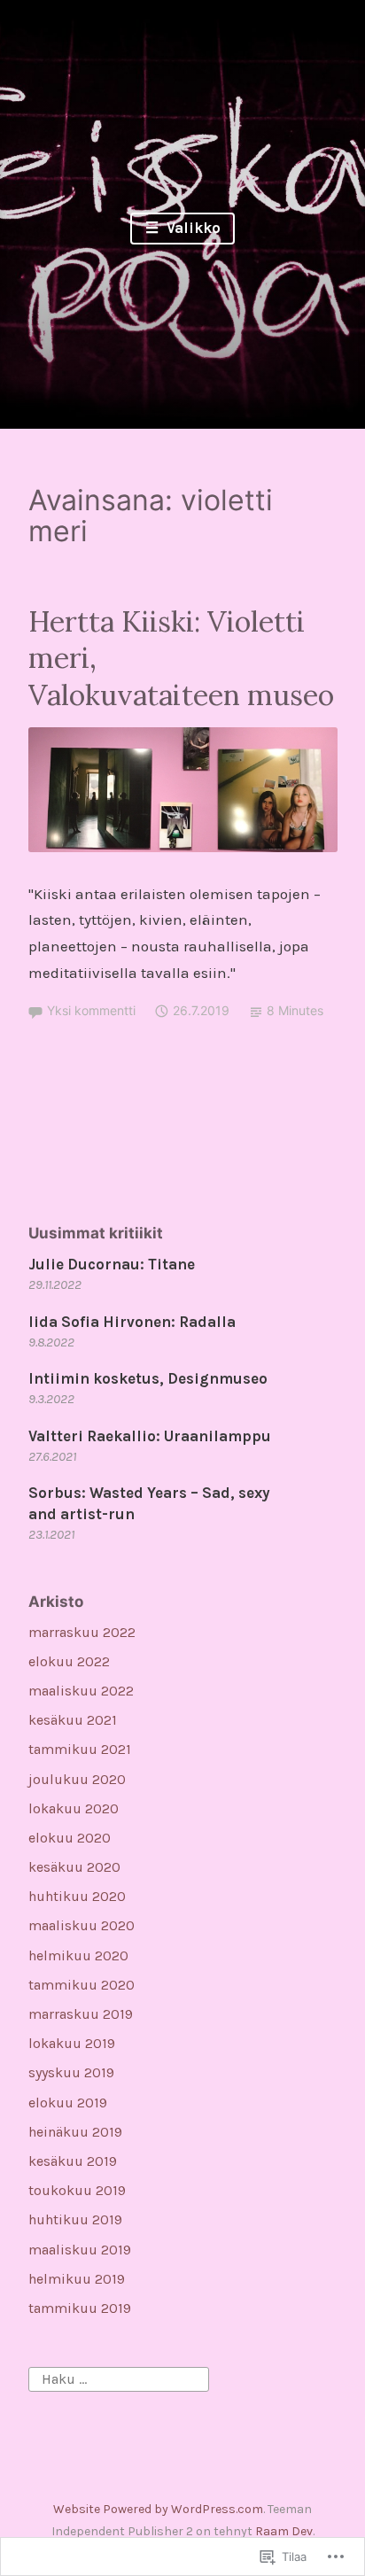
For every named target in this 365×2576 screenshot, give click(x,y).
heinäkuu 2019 (75, 2132)
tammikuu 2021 (80, 1749)
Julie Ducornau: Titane (112, 1264)
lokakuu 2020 (74, 1808)
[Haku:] (119, 2378)
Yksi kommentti (91, 1010)
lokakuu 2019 (72, 2043)
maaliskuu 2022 (81, 1691)
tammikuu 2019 (80, 2308)
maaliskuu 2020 (82, 1925)
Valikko (192, 228)
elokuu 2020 (70, 1838)
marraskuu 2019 (81, 2014)
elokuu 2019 (68, 2103)
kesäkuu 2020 (74, 1867)
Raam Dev (284, 2531)
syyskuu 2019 (71, 2072)
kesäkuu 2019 (73, 2161)
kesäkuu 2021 (73, 1720)
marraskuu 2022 (82, 1632)
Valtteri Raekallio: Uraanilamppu (150, 1436)
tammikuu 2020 (82, 1985)
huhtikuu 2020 (77, 1896)
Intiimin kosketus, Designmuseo (148, 1378)
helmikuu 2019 (77, 2279)
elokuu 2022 (69, 1661)
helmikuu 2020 (78, 1955)
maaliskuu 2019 (80, 2250)
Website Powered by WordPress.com (158, 2509)
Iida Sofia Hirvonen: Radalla (132, 1322)
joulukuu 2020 (77, 1779)
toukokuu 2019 (77, 2190)
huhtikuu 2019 (75, 2219)
